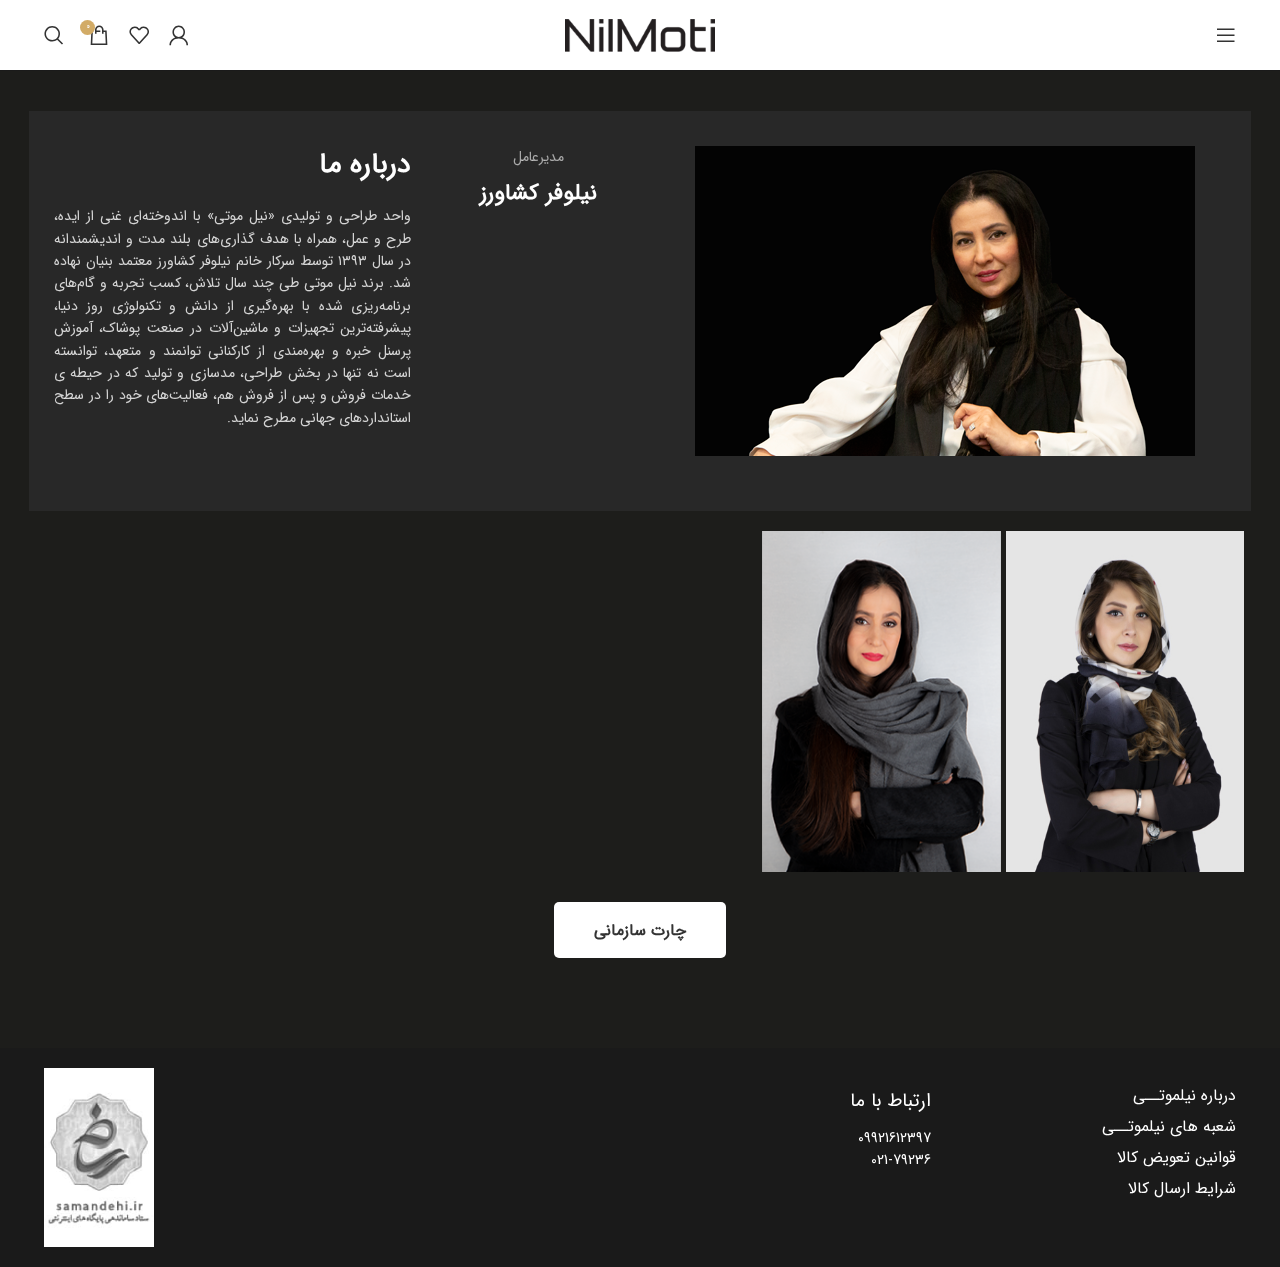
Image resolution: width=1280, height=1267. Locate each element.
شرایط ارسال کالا (1182, 1189)
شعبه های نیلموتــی (1169, 1127)
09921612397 (894, 1138)
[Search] (54, 35)
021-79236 (901, 1160)
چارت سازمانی (640, 930)
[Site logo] (640, 35)
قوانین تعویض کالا (1176, 1158)
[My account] (179, 35)
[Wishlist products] (139, 35)
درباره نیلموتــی (1184, 1096)
